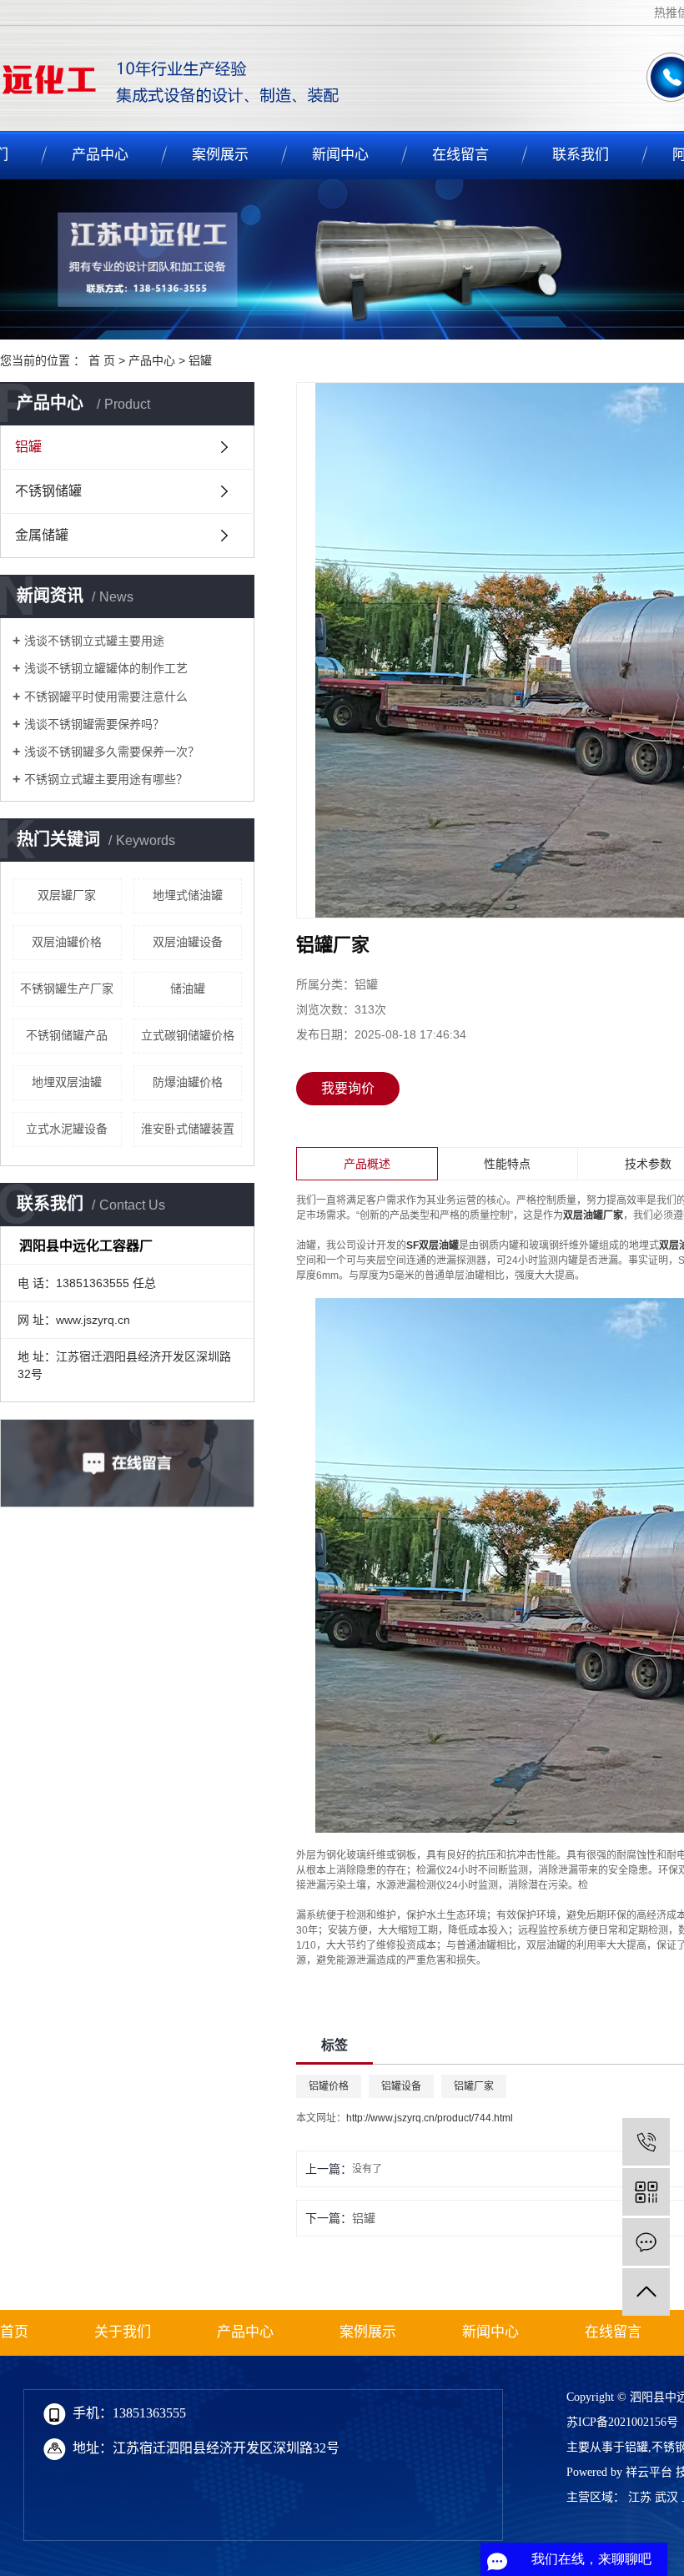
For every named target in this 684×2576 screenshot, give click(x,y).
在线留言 (460, 155)
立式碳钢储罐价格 (188, 1035)
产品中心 (100, 155)
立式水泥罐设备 (67, 1129)
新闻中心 (340, 155)
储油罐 (188, 989)
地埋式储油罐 (188, 895)
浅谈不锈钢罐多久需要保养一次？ (112, 752)
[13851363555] (646, 2142)
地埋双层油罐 (67, 1082)
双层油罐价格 (67, 942)
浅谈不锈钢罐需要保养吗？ (94, 724)
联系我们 (581, 155)
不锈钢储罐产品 (67, 1035)
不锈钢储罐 (48, 491)
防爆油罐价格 (188, 1082)
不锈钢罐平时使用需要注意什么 (106, 697)
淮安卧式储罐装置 (188, 1129)
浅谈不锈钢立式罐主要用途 (94, 641)
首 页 (102, 360)
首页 (14, 2332)
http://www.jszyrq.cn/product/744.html (430, 2118)
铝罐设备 (401, 2086)
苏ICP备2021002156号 (622, 2422)
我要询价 (348, 1088)
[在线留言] (646, 2242)
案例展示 (220, 155)
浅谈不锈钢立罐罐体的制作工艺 (106, 668)
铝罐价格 (329, 2086)
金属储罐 (42, 535)
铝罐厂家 (474, 2086)
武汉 (666, 2497)
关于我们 (123, 2332)
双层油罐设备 (188, 942)
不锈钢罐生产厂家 (67, 989)
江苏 (640, 2497)
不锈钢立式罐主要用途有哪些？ (106, 779)
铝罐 (200, 360)
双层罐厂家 (67, 895)
